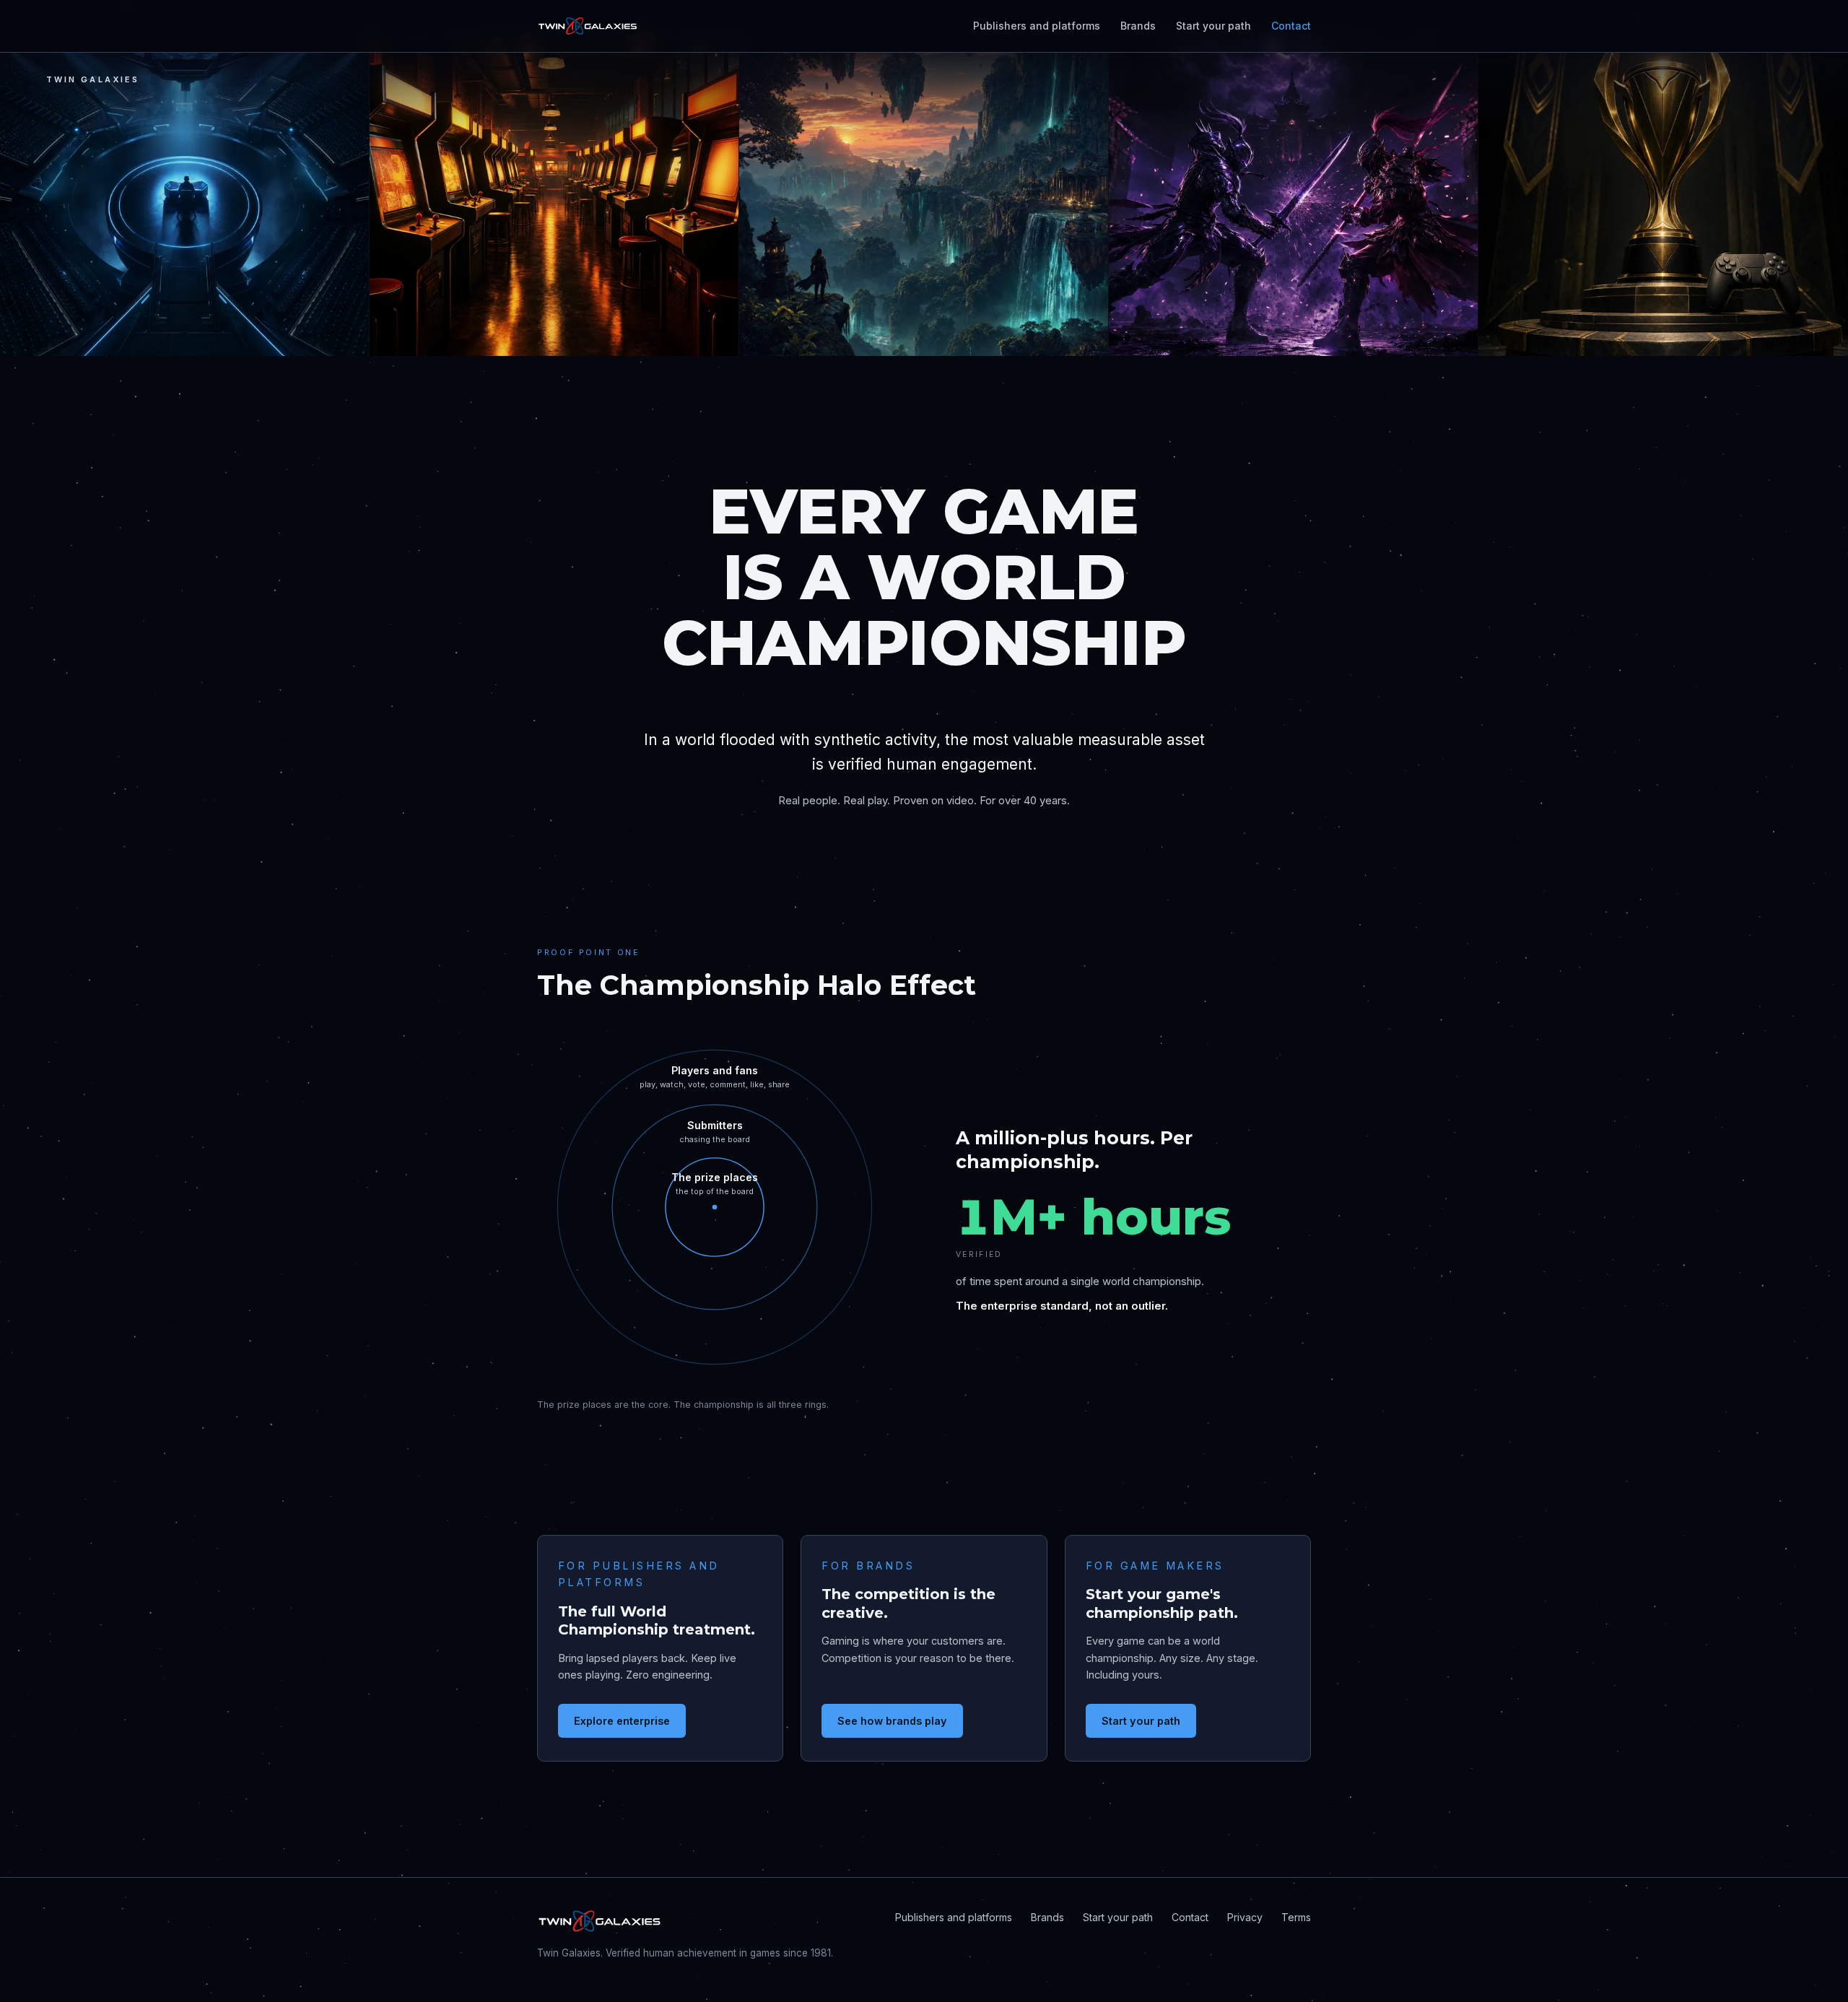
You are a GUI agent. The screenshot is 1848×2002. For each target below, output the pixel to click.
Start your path (1213, 26)
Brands (1138, 26)
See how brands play (892, 1721)
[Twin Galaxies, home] (588, 26)
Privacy (1245, 1917)
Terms (1296, 1917)
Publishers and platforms (1037, 26)
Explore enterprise (622, 1721)
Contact (1291, 26)
